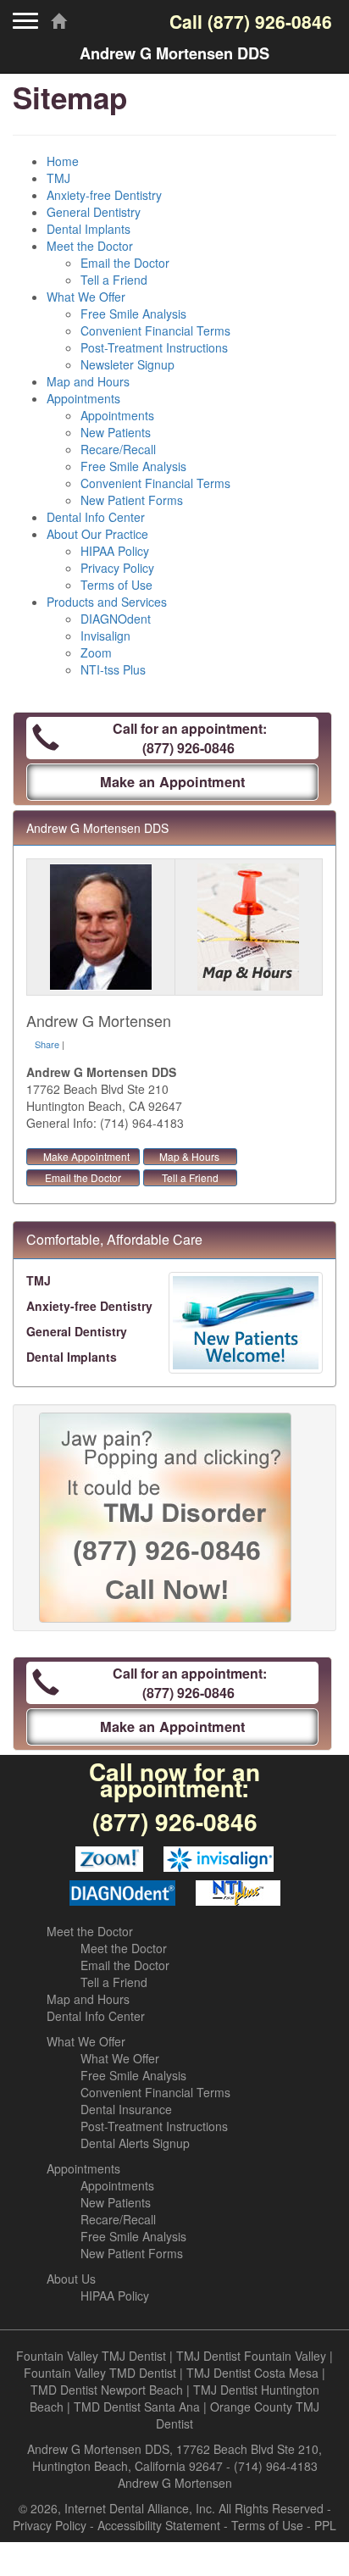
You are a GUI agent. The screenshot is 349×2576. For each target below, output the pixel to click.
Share (47, 1044)
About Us (71, 2279)
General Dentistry (94, 212)
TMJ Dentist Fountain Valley (251, 2356)
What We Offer (86, 297)
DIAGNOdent (116, 619)
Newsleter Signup (127, 364)
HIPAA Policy (115, 551)
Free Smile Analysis (133, 314)
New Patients (116, 432)
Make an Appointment (172, 782)
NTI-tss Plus (113, 669)
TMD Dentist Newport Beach (107, 2390)
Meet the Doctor (90, 246)
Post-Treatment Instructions (154, 347)
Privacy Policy (117, 568)
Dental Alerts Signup (135, 2143)
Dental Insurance (126, 2109)
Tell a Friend (114, 280)
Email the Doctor (125, 263)
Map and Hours (88, 381)
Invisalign (105, 636)
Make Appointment (86, 1156)
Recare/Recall (118, 449)
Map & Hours (189, 1156)
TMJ (58, 178)
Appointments (83, 398)
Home (63, 161)
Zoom (96, 652)
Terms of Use (116, 585)
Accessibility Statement (159, 2525)
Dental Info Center (96, 517)
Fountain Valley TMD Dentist (100, 2373)
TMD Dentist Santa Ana (137, 2407)
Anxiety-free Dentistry (104, 195)
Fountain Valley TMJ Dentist (91, 2356)
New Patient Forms (132, 500)
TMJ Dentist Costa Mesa (252, 2373)
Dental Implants (89, 229)
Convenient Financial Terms (155, 330)
